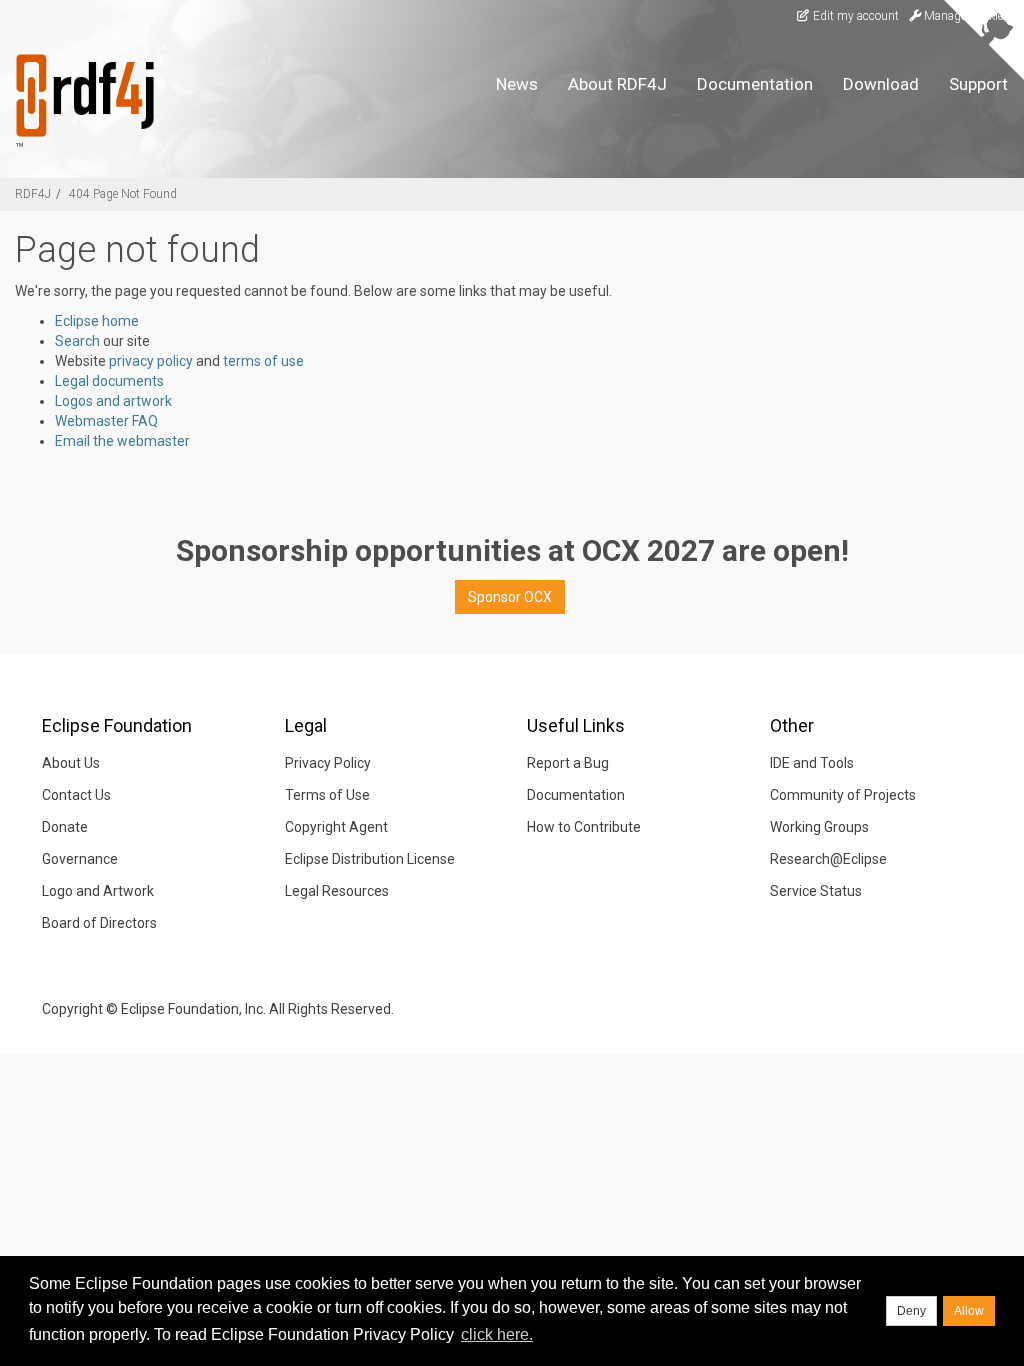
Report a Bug (568, 763)
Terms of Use (327, 795)
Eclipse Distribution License (370, 859)
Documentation (755, 84)
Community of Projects (843, 795)
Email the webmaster (122, 441)
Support (978, 84)
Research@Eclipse (828, 859)
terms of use (263, 361)
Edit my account (854, 16)
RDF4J (33, 194)
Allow (969, 1311)
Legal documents (109, 381)
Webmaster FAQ (106, 421)
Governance (80, 859)
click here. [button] (497, 1334)
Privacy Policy (328, 763)
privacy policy (151, 361)
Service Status (816, 891)
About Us (71, 763)
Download (881, 84)
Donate (65, 827)
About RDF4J (617, 84)
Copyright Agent (336, 827)
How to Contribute (584, 827)
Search (77, 341)
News (517, 84)
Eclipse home (97, 321)
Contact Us (76, 795)
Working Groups (819, 827)
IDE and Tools (812, 763)
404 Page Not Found (123, 194)
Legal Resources (337, 891)
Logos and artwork (113, 401)
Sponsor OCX (510, 597)
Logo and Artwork (98, 891)
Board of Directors (99, 923)
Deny (911, 1311)
